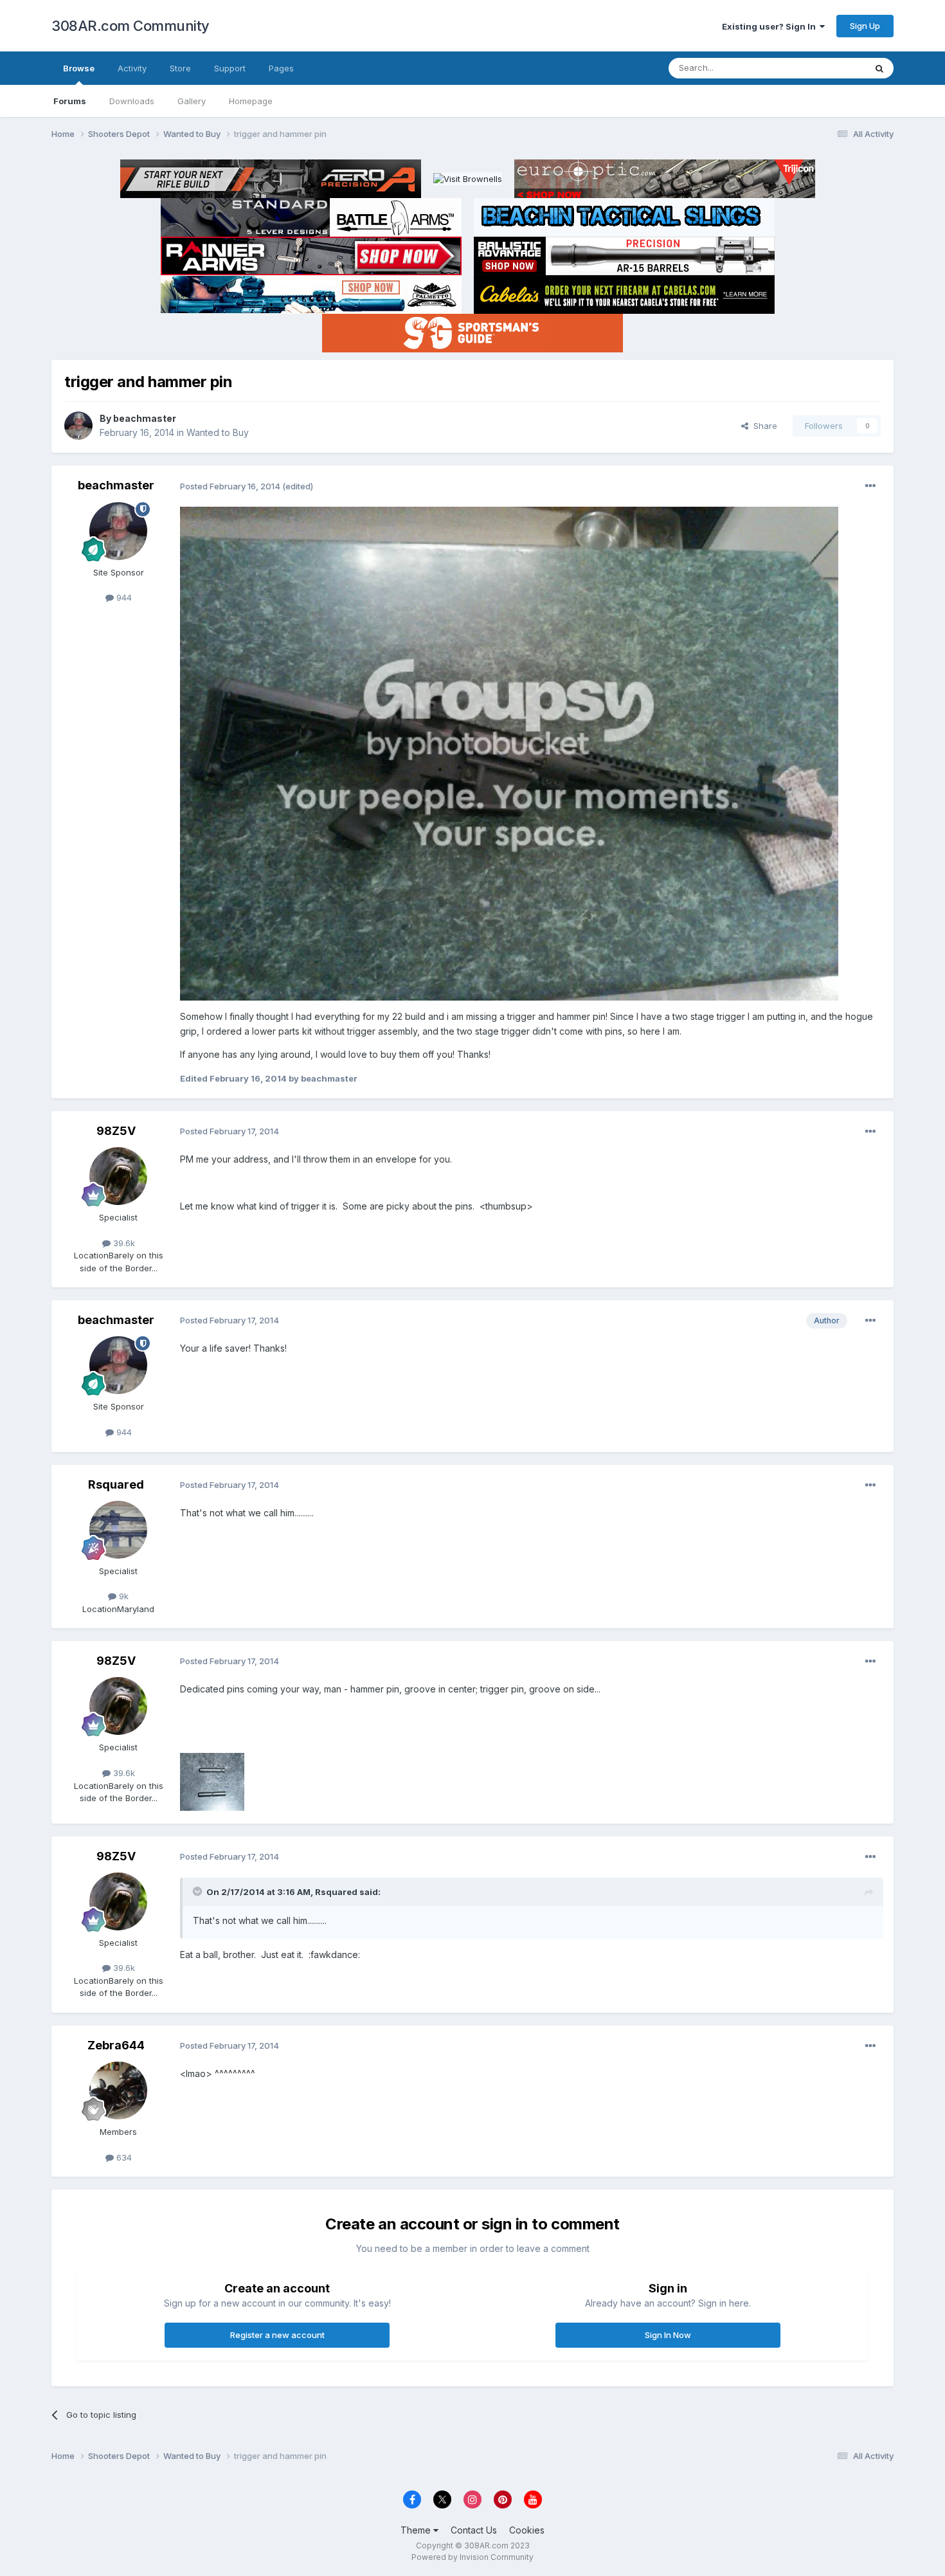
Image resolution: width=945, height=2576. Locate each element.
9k (122, 1596)
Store (180, 68)
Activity (132, 68)
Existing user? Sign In (771, 26)
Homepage (251, 101)
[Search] (879, 68)
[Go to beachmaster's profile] (78, 426)
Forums (70, 101)
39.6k (123, 1243)
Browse (79, 68)
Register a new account (277, 2335)
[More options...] (870, 486)
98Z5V (116, 1131)
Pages (281, 68)
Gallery (192, 101)
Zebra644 (116, 2045)
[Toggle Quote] (199, 1891)
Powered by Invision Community (473, 2557)
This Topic (828, 68)
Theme (417, 2530)
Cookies (527, 2530)
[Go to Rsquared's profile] (118, 1530)
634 (123, 2157)
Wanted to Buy (218, 432)
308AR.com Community (130, 26)
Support (230, 68)
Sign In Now (668, 2335)
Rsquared (116, 1484)
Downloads (132, 101)
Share (763, 426)
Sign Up (865, 26)
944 (123, 597)
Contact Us (474, 2530)
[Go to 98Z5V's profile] (118, 1176)
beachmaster (145, 418)
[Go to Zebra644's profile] (118, 2091)
